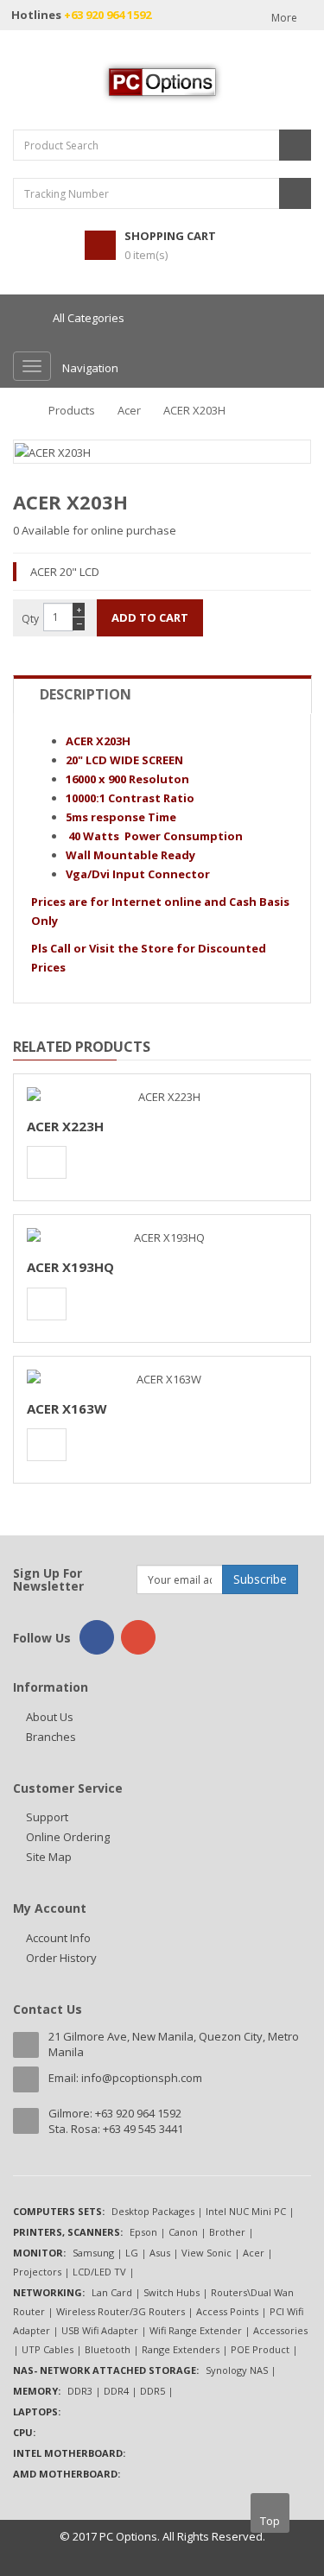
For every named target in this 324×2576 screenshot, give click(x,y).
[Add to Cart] (47, 1162)
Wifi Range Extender (196, 2330)
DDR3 (80, 2391)
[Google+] (138, 1637)
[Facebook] (97, 1637)
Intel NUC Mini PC (246, 2211)
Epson (143, 2232)
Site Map (49, 1857)
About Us (50, 1717)
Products (72, 410)
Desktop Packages (153, 2211)
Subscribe (260, 1579)
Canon (183, 2232)
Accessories (280, 2330)
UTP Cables (48, 2349)
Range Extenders (181, 2349)
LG (132, 2253)
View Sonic (206, 2253)
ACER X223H (65, 1126)
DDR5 (152, 2391)
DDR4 (116, 2391)
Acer (129, 410)
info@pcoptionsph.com (142, 2078)
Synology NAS (237, 2370)
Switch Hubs (172, 2292)
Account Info (58, 1938)
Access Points (227, 2311)
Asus (160, 2253)
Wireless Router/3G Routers (121, 2311)
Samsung (93, 2253)
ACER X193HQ (70, 1267)
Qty (30, 619)
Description (86, 694)
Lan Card (112, 2292)
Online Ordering (68, 1837)
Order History (61, 1958)
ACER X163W (67, 1408)
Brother (227, 2232)
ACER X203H (194, 410)
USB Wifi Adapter (100, 2330)
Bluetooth (108, 2349)
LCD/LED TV (99, 2272)
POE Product (260, 2349)
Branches (51, 1737)
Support (47, 1817)
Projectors (37, 2272)
